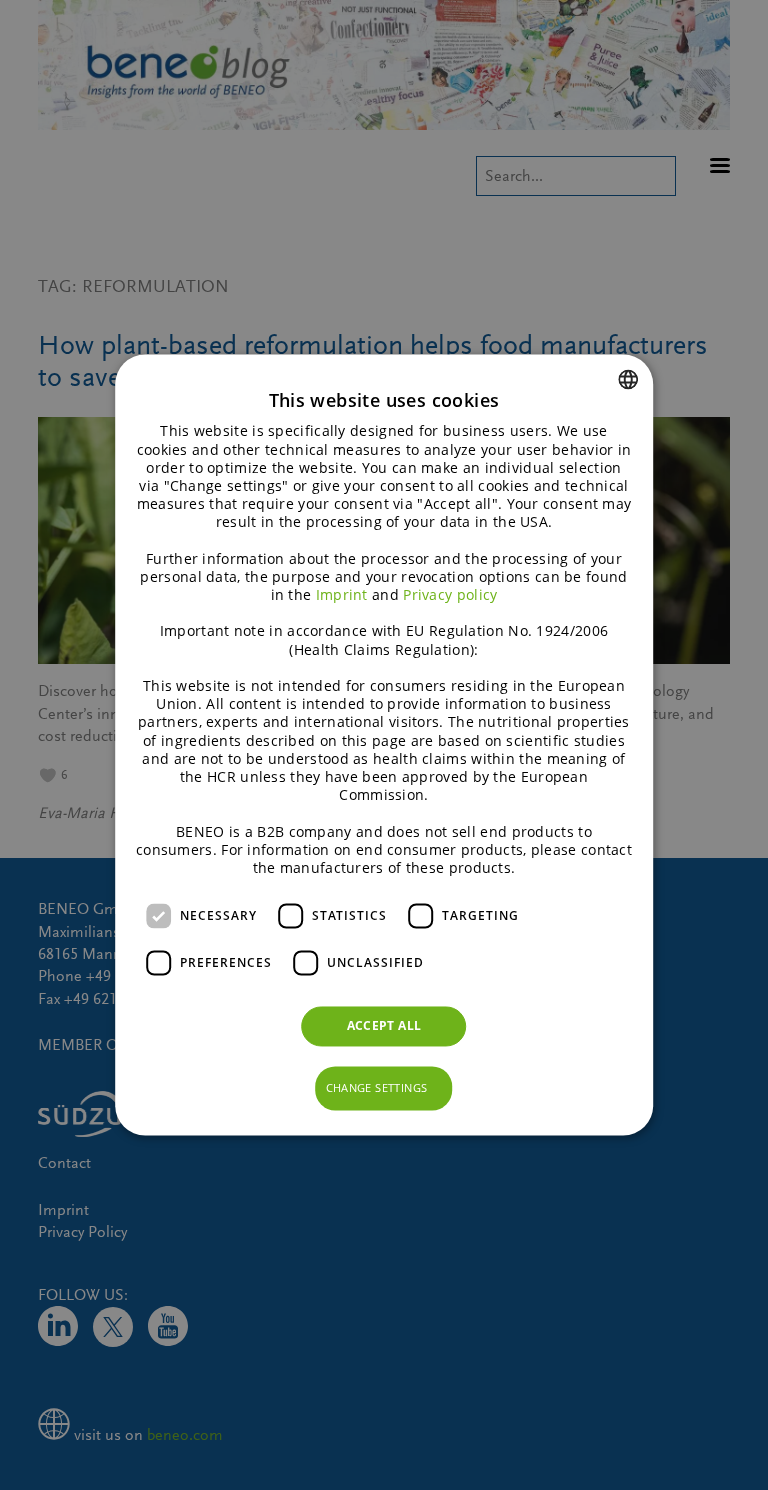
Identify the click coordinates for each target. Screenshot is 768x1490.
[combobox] (628, 379)
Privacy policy (450, 595)
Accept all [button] (384, 1026)
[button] (384, 1089)
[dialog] (384, 744)
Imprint (342, 595)
